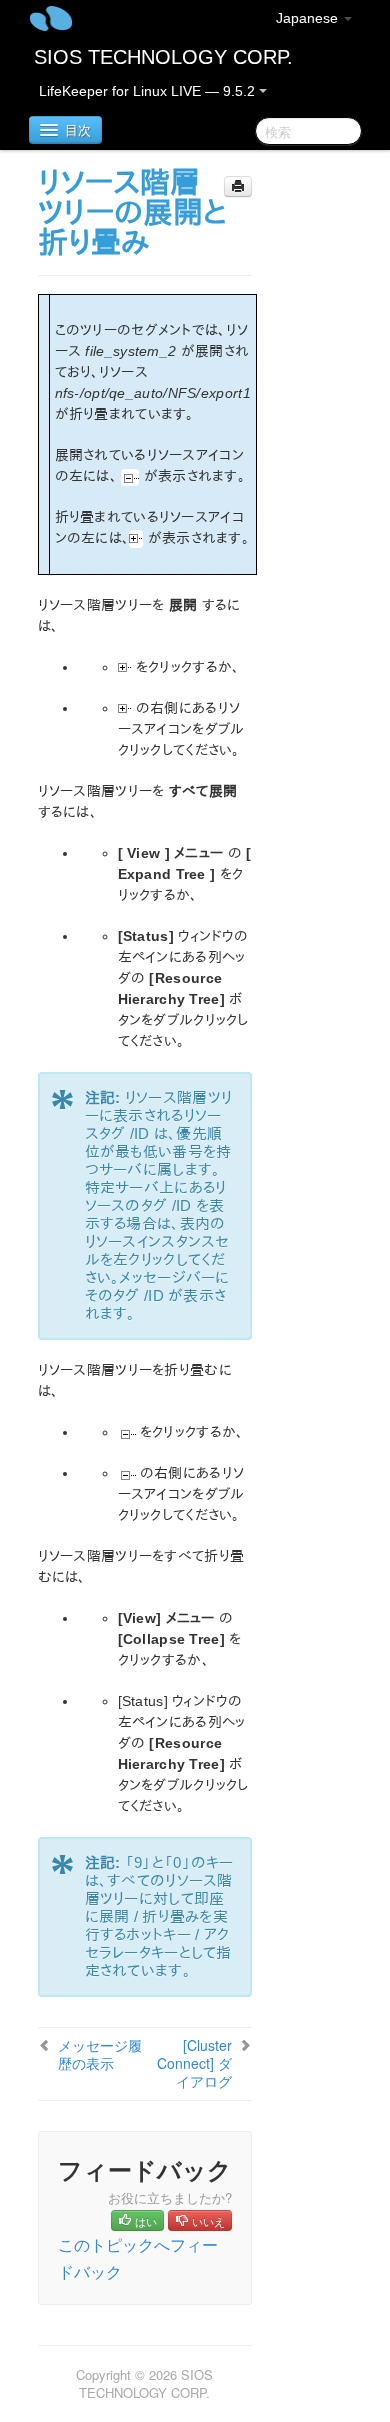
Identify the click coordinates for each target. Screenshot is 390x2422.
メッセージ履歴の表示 (100, 2054)
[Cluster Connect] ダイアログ (194, 2063)
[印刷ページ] (238, 186)
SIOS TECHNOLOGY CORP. (163, 57)
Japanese (309, 18)
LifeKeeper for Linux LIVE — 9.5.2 (149, 91)
